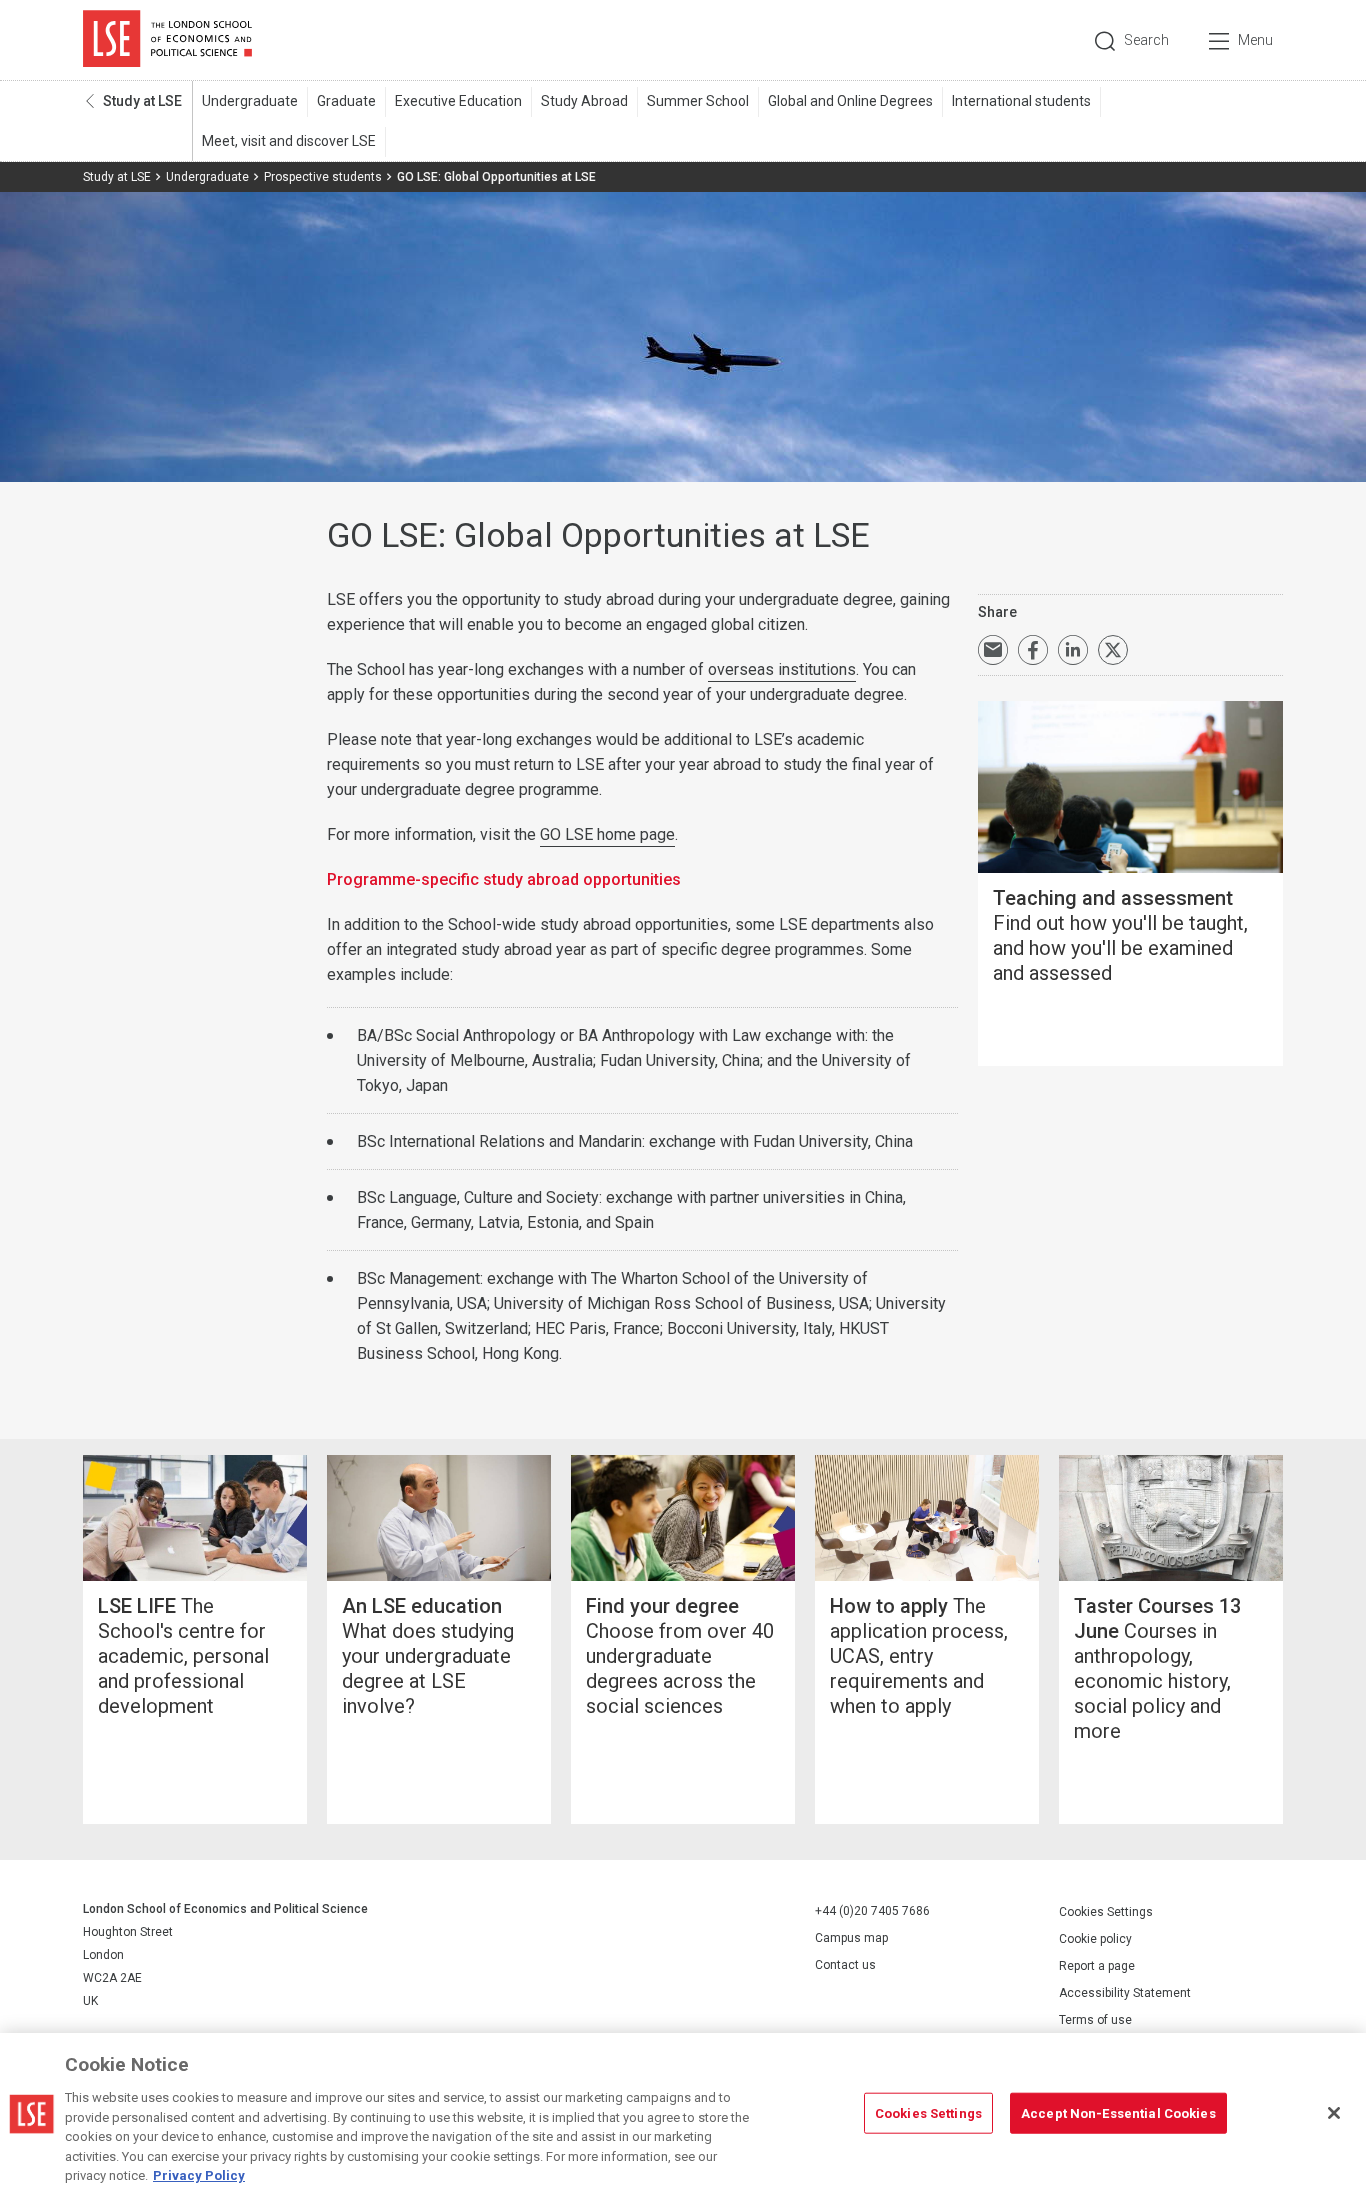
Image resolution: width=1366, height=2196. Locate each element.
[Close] (1334, 2113)
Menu (1255, 40)
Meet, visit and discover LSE (289, 141)
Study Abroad (584, 101)
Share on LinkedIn (1073, 650)
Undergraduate (250, 101)
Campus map (851, 1938)
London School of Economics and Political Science (167, 40)
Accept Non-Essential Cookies (1118, 2112)
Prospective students (323, 177)
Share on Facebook (1033, 650)
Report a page (1097, 1966)
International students (1021, 101)
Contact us (845, 1965)
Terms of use (1095, 2020)
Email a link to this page (993, 650)
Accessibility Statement (1125, 1993)
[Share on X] (1113, 650)
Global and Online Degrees (850, 101)
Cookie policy (1095, 1939)
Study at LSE (142, 101)
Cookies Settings (1106, 1912)
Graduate (346, 101)
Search (1146, 40)
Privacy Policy (199, 2175)
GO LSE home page (607, 834)
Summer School (698, 101)
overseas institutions (782, 669)
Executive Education (458, 101)
